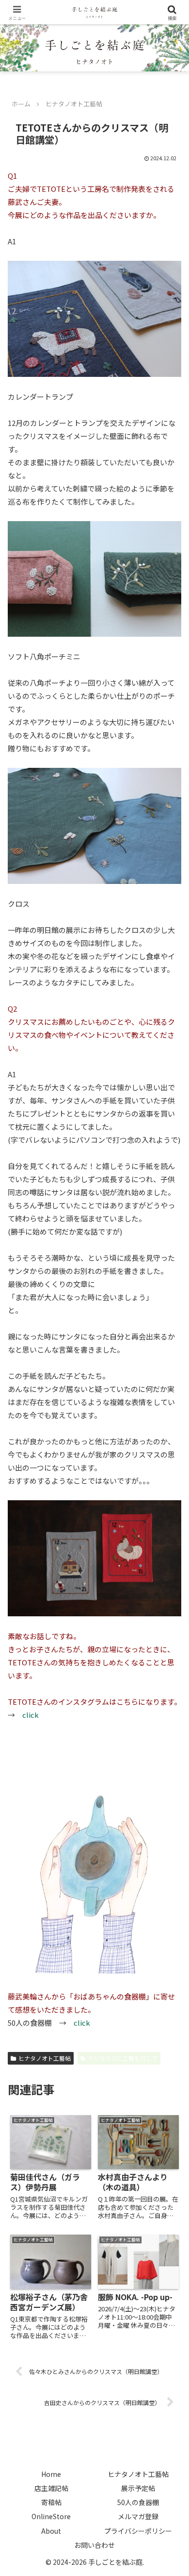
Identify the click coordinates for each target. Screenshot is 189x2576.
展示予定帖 (138, 2488)
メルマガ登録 (138, 2516)
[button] (170, 1727)
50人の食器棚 (138, 2502)
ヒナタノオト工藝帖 (45, 2058)
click (82, 2023)
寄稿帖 (51, 2502)
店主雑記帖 (51, 2488)
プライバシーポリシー (138, 2531)
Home (51, 2474)
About (51, 2531)
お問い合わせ (94, 2545)
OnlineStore (51, 2516)
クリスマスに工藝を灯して (123, 2058)
